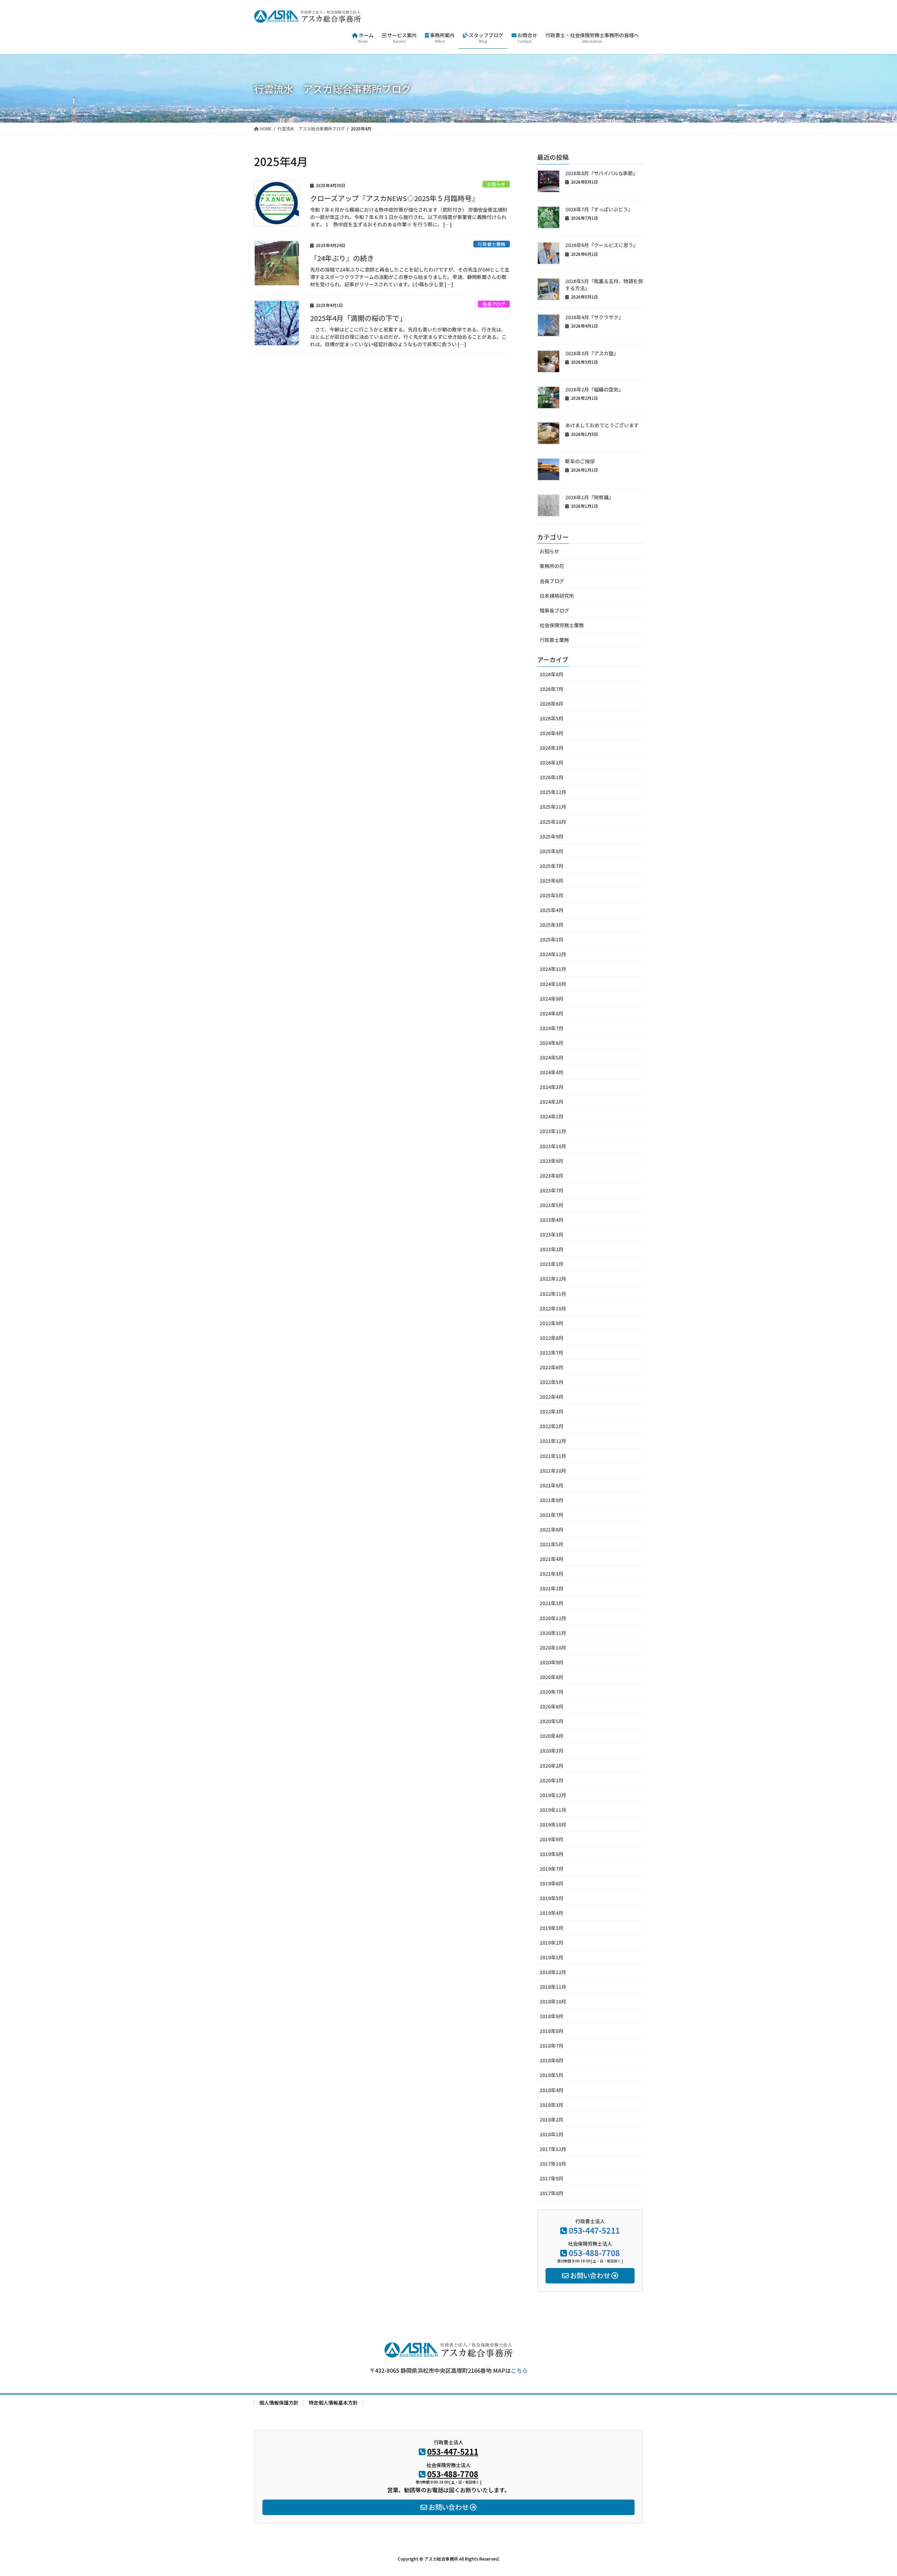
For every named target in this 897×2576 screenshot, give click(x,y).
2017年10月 (553, 2164)
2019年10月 (553, 1824)
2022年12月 (553, 1279)
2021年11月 (553, 1456)
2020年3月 (552, 1751)
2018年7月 (552, 2046)
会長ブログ (494, 304)
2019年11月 (553, 1810)
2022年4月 (552, 1397)
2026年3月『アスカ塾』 (592, 353)
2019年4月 (552, 1913)
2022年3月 (552, 1411)
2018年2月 (552, 2119)
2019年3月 (552, 1928)
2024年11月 (553, 969)
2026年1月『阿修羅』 (589, 497)
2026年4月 (552, 733)
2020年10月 (553, 1647)
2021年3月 (552, 1574)
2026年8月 (552, 674)
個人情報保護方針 (279, 2403)
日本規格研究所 (557, 596)
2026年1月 (552, 777)
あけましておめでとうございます (602, 425)
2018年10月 (553, 2001)
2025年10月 (553, 822)
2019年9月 (552, 1839)
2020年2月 (552, 1766)
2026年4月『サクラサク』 (594, 317)
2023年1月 (552, 1264)
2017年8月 (552, 2193)
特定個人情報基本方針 (333, 2403)
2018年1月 (552, 2134)
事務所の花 (552, 566)
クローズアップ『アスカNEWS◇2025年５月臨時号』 (394, 198)
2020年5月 (552, 1721)
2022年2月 (552, 1426)
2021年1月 (552, 1603)
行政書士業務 (492, 244)
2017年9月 (552, 2178)
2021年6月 (552, 1529)
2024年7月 (552, 1028)
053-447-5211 (594, 2230)
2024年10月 (553, 984)
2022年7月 (552, 1352)
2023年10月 (553, 1146)
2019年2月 (552, 1943)
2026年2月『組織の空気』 (594, 389)
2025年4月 (552, 910)
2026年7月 (552, 689)
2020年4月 (552, 1736)
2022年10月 (553, 1308)
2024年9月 (552, 999)
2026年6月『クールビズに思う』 (602, 245)
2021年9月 (552, 1485)
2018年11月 (553, 1987)
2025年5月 (552, 895)
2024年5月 (552, 1057)
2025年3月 (552, 925)
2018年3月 (552, 2105)
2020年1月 (552, 1780)
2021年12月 (553, 1441)
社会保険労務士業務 (562, 625)
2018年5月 (552, 2075)
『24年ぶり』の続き (342, 258)
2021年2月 (552, 1588)
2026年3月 (552, 748)
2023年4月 (552, 1220)
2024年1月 (552, 1116)
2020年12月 (553, 1618)
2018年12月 (553, 1972)
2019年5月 (552, 1898)
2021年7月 (552, 1515)
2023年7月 (552, 1190)
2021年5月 (552, 1544)
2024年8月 (552, 1013)
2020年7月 (552, 1692)
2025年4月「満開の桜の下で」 (358, 318)
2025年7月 (552, 866)
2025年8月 (552, 851)
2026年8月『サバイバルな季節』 (601, 173)
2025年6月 (552, 881)
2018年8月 (552, 2031)
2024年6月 (552, 1043)
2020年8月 (552, 1677)
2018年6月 (552, 2060)
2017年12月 (553, 2149)
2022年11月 (553, 1294)
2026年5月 (552, 718)
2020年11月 (553, 1633)
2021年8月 (552, 1500)
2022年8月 (552, 1338)
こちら (519, 2370)
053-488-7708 (594, 2253)
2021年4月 (552, 1559)
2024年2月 (552, 1102)
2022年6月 (552, 1367)
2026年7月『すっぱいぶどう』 (599, 209)
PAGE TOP (871, 2492)
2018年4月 (552, 2090)
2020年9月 (552, 1662)
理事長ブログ (554, 610)
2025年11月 (553, 807)
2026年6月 (552, 704)
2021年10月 (553, 1471)
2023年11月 (553, 1131)
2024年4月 (552, 1072)
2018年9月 (552, 2016)
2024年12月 (553, 954)
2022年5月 (552, 1382)
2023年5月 (552, 1205)
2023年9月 (552, 1161)
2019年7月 (552, 1869)
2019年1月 (552, 1957)
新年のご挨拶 (580, 461)
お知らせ (496, 184)
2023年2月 (552, 1249)
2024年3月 (552, 1087)
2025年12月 (553, 792)
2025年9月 (552, 836)
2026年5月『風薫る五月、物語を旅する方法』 (604, 285)
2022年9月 (552, 1323)
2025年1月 (552, 939)
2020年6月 (552, 1706)
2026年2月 (552, 762)
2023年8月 (552, 1176)
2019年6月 (552, 1883)
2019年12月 (553, 1795)
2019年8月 (552, 1854)
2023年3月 (552, 1234)
